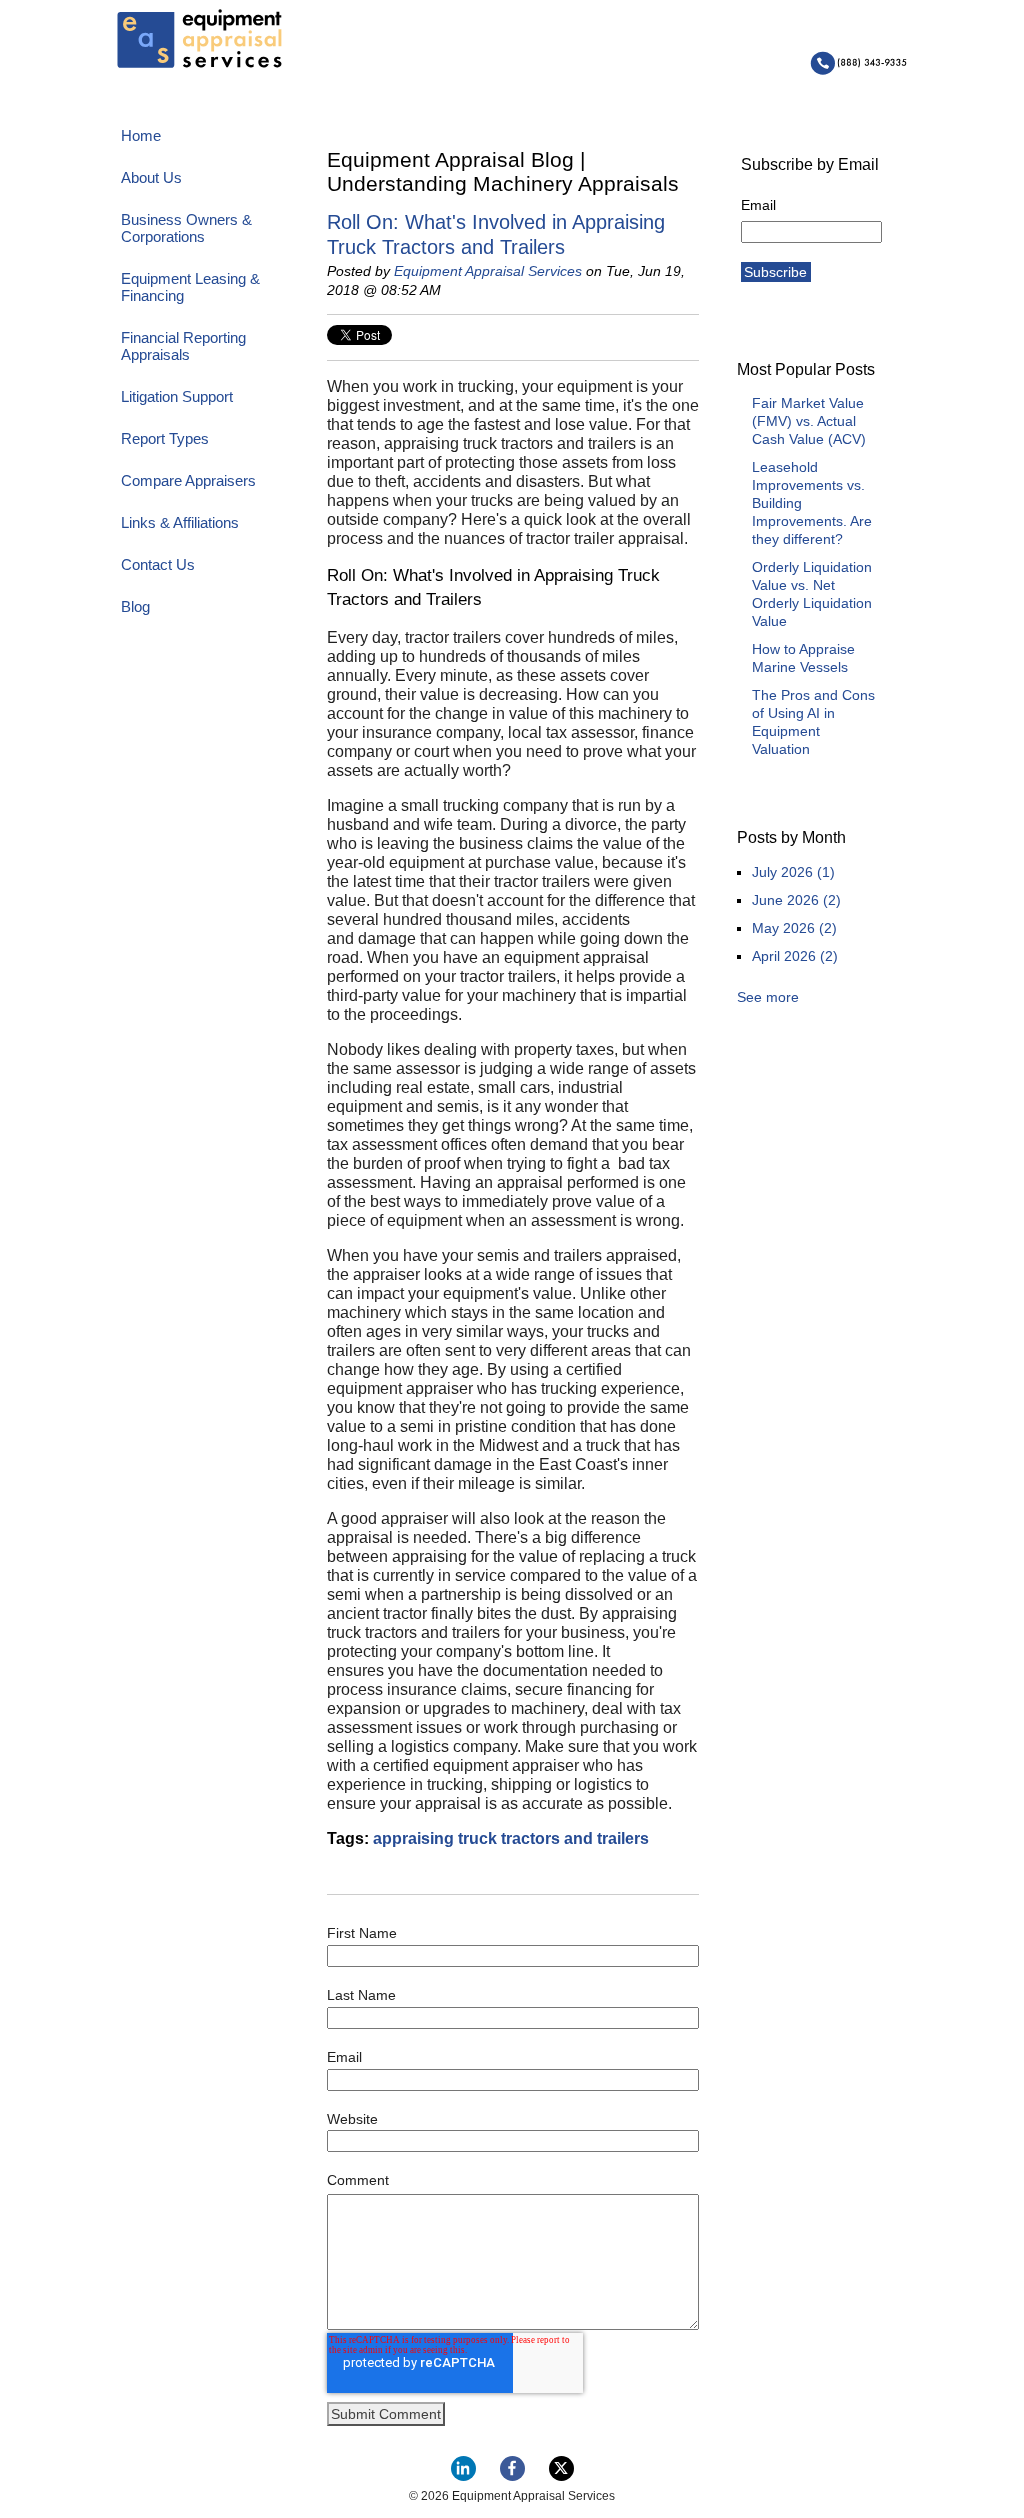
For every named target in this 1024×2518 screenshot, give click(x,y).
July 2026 (793, 872)
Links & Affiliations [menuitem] (180, 522)
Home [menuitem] (141, 135)
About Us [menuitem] (151, 177)
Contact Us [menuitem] (158, 564)
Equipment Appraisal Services (488, 271)
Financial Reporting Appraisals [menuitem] (183, 346)
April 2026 (795, 956)
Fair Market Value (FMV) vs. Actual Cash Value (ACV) (809, 421)
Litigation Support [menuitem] (177, 396)
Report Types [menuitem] (165, 438)
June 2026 (796, 900)
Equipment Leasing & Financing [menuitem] (190, 287)
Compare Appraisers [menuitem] (188, 480)
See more (768, 997)
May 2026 (794, 928)
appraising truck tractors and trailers (511, 1838)
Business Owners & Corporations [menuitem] (186, 228)
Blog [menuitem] (135, 606)
